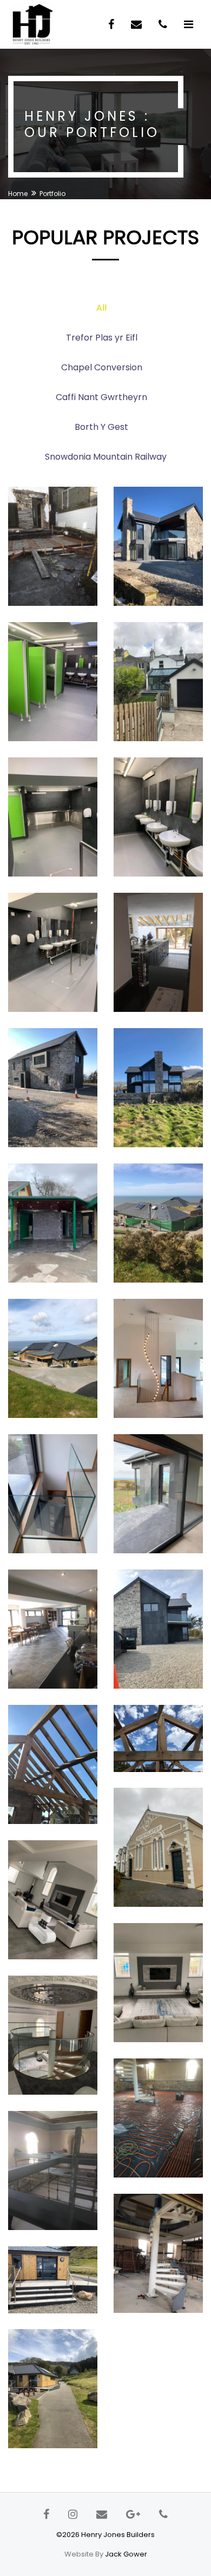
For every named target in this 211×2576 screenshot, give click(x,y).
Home (18, 194)
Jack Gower (126, 2554)
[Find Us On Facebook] (113, 24)
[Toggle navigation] (189, 24)
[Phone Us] (164, 24)
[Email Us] (138, 24)
